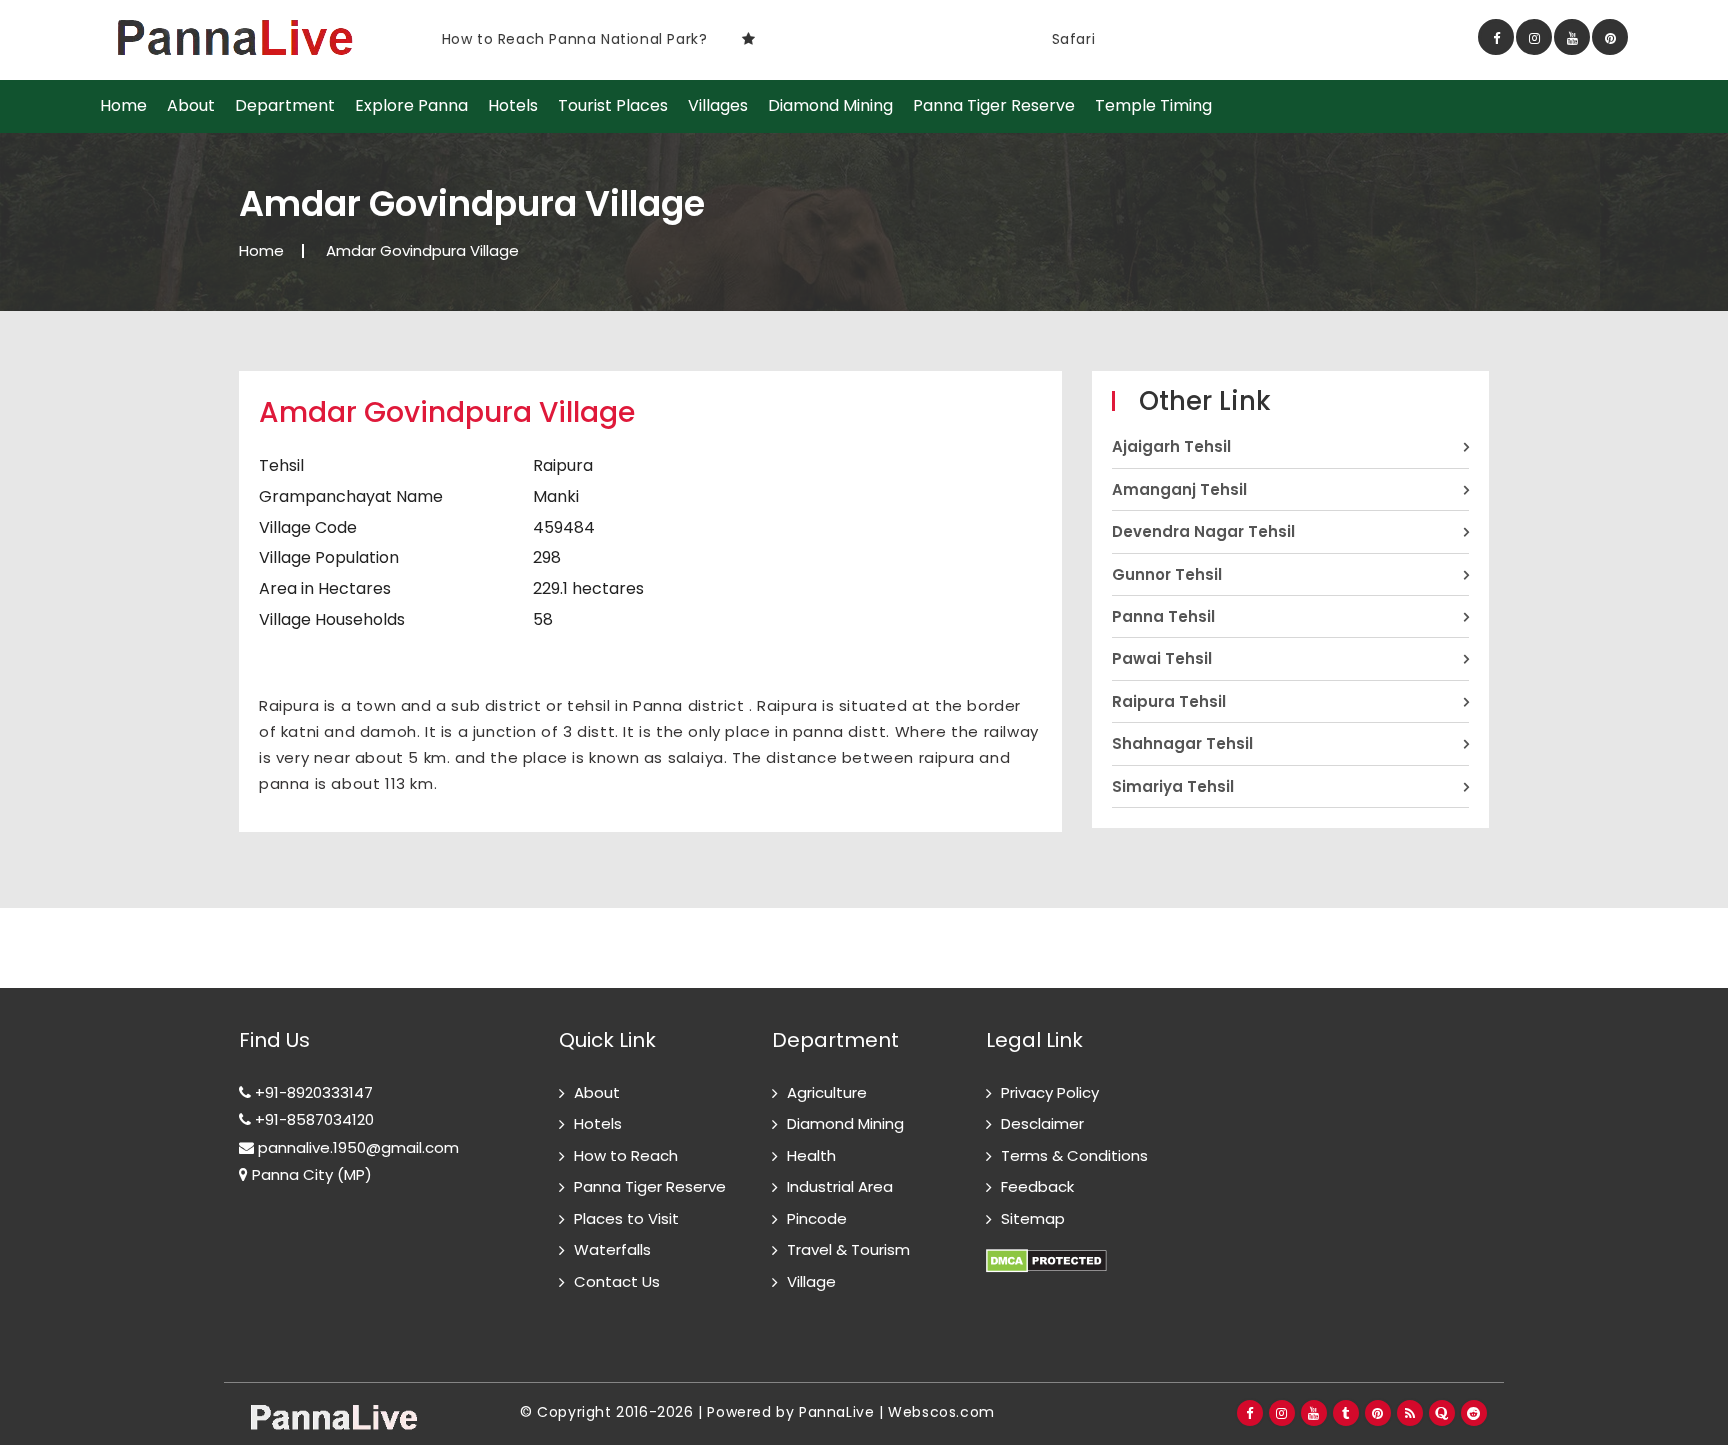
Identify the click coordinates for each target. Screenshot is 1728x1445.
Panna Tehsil (1163, 616)
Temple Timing (1153, 106)
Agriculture (827, 1092)
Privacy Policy (1050, 1092)
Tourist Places (613, 106)
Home (123, 106)
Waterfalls (612, 1249)
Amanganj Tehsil (1179, 489)
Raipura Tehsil (1169, 701)
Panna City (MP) (310, 1174)
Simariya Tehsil (1173, 786)
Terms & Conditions (1074, 1155)
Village (811, 1281)
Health (811, 1155)
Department (285, 106)
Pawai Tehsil (1162, 658)
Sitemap (1033, 1218)
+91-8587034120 (312, 1119)
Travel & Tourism (848, 1249)
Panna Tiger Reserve (994, 106)
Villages (718, 106)
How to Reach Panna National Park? (540, 39)
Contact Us (617, 1281)
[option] (710, 38)
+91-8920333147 (312, 1092)
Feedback (1037, 1186)
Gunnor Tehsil (1167, 574)
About (191, 106)
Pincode (817, 1218)
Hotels (513, 106)
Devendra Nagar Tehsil (1203, 531)
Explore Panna (411, 106)
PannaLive (836, 1412)
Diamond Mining (830, 106)
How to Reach (626, 1155)
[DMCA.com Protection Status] (1046, 1249)
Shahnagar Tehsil (1182, 743)
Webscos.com (941, 1412)
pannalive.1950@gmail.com (356, 1147)
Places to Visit (626, 1218)
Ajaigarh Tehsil (1171, 446)
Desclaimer (1042, 1123)
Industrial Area (840, 1186)
